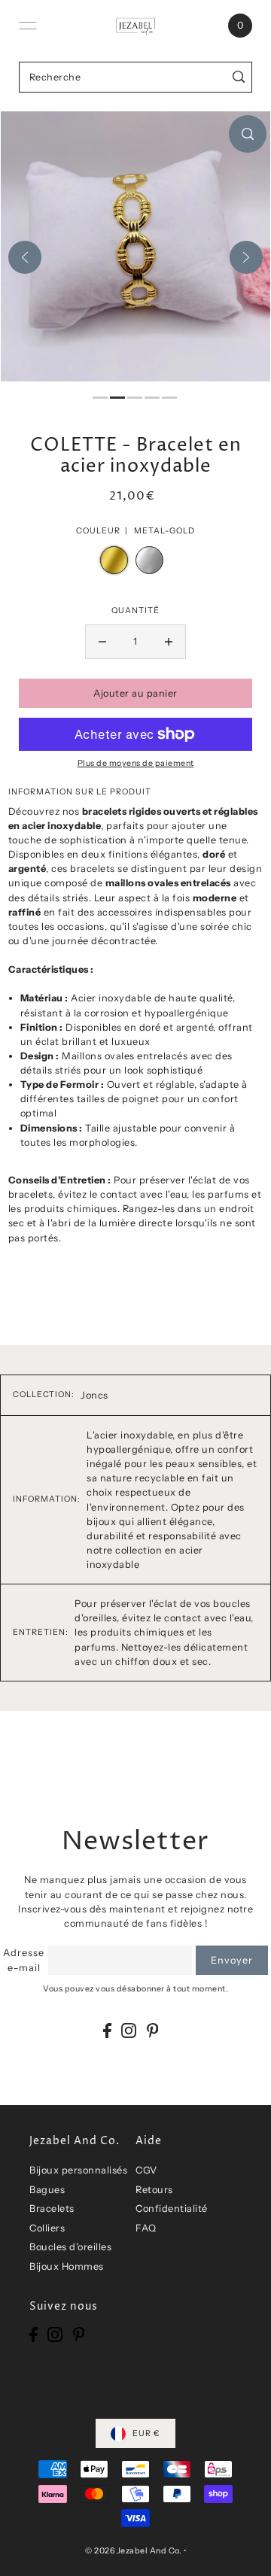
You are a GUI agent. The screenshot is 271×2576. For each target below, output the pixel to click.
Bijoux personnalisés (78, 2170)
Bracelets (52, 2208)
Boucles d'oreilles (70, 2247)
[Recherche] (239, 77)
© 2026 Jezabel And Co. (133, 2551)
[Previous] (25, 257)
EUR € (146, 2433)
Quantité (135, 611)
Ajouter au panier (135, 693)
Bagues (47, 2190)
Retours (154, 2190)
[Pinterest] (153, 2030)
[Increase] (169, 642)
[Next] (246, 257)
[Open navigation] (28, 26)
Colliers (47, 2228)
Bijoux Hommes (67, 2266)
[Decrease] (102, 642)
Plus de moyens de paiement (136, 763)
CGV (146, 2170)
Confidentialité (172, 2208)
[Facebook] (107, 2030)
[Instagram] (129, 2030)
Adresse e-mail (24, 1960)
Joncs (94, 1395)
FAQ (146, 2228)
